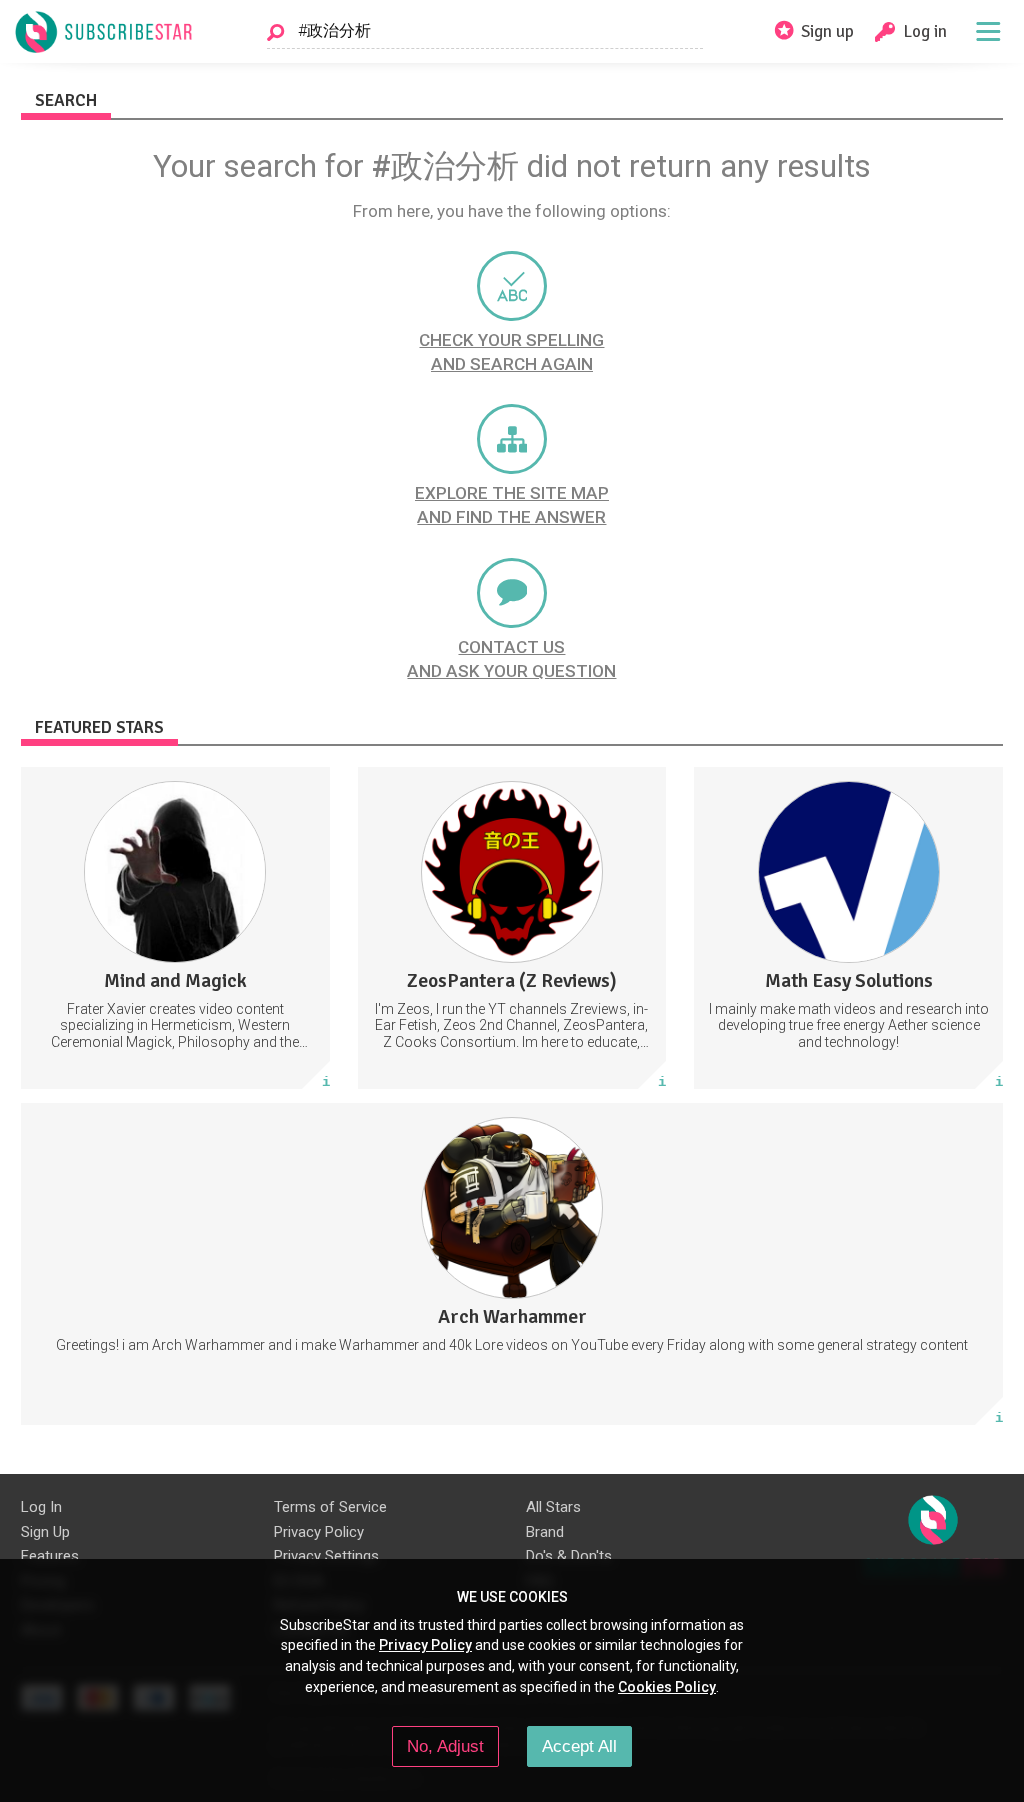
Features (50, 1556)
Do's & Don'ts (569, 1556)
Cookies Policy (667, 1687)
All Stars (553, 1507)
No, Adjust (445, 1746)
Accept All (579, 1746)
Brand (545, 1532)
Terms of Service (330, 1507)
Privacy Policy (319, 1532)
